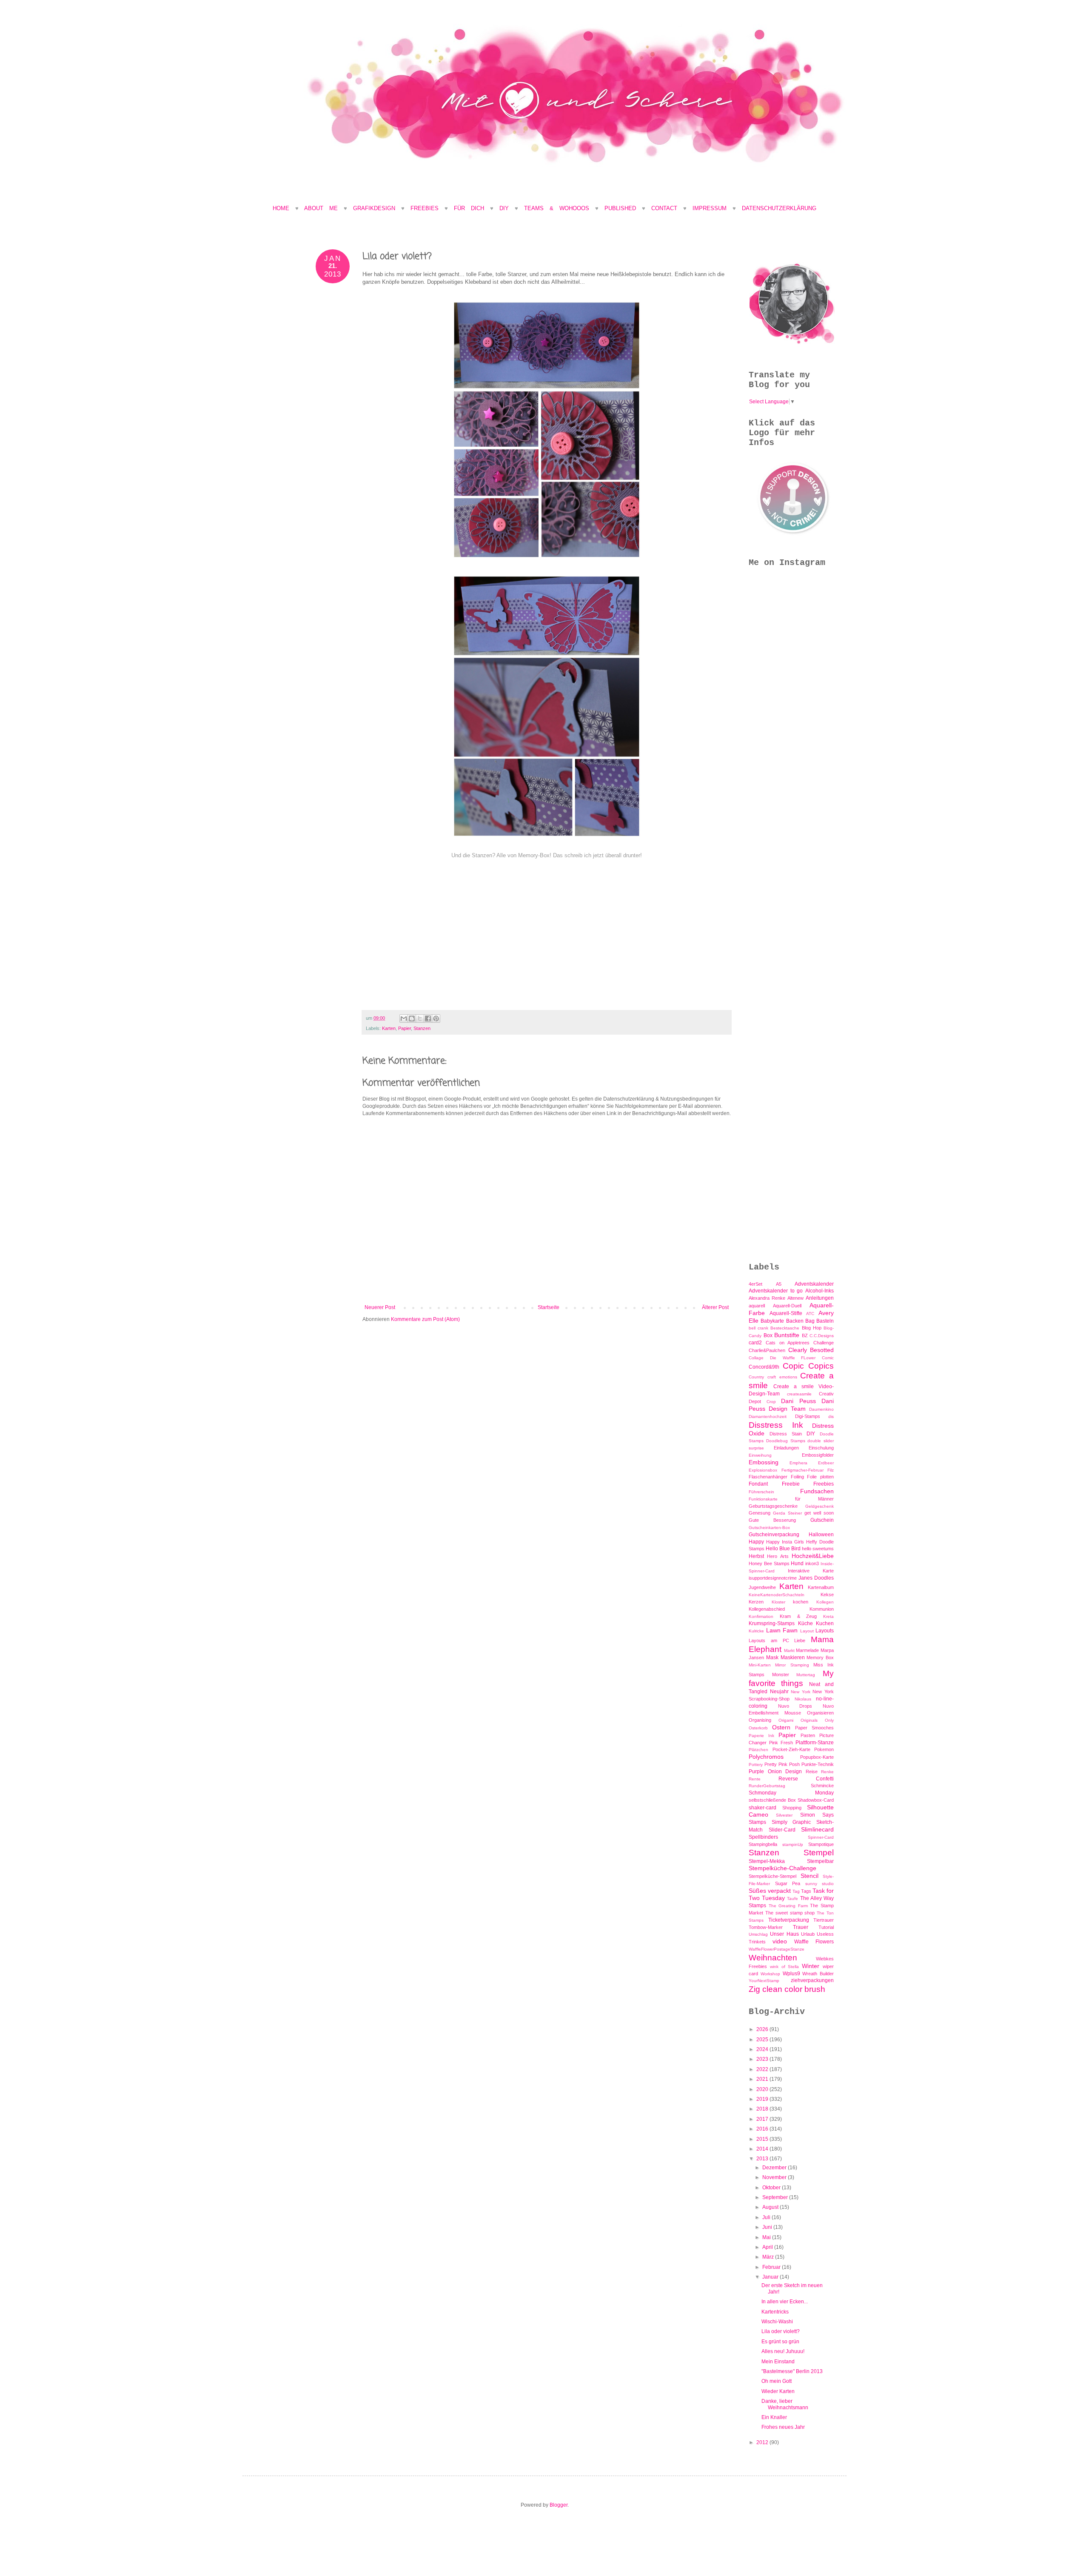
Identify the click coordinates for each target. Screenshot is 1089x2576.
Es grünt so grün (780, 2342)
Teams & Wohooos (557, 208)
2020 (763, 2089)
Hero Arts (778, 1556)
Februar (772, 2267)
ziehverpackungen (812, 1980)
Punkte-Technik (818, 1764)
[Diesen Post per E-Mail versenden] (404, 1018)
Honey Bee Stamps (769, 1563)
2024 (763, 2049)
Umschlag (758, 1934)
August (771, 2207)
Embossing (764, 1462)
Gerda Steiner (787, 1513)
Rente (755, 1779)
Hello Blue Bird (783, 1549)
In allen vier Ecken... (785, 2302)
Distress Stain (786, 1434)
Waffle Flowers (814, 1942)
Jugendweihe (762, 1587)
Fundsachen (817, 1491)
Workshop (770, 1974)
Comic (828, 1358)
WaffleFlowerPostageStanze (777, 1949)
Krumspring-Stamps (772, 1623)
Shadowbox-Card (816, 1800)
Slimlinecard (817, 1829)
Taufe (793, 1898)
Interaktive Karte (811, 1571)
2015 (763, 2139)
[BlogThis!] (412, 1018)
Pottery (756, 1764)
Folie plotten (820, 1477)
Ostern (781, 1727)
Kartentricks (775, 2312)
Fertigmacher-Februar (802, 1470)
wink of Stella (785, 1967)
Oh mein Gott (777, 2381)
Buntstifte (787, 1335)
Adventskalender (814, 1284)
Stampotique (821, 1844)
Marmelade (807, 1650)
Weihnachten (773, 1958)
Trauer (801, 1927)
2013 (763, 2159)
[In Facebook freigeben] (428, 1018)
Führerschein (761, 1492)
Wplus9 (791, 1974)
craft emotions (782, 1377)
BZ (805, 1335)
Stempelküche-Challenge (783, 1868)
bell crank (758, 1328)
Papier (405, 1028)
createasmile (799, 1394)
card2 (755, 1343)
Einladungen (786, 1448)
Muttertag (806, 1675)
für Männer (814, 1499)
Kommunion (822, 1609)
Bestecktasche (785, 1328)
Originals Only (817, 1720)
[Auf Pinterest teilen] (436, 1018)
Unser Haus (784, 1934)
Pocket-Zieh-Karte (791, 1749)
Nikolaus (803, 1699)
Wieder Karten (778, 2391)
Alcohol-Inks (820, 1291)
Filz (831, 1470)
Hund (797, 1563)
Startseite (549, 1307)
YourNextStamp (764, 1981)
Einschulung (821, 1448)
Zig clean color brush (787, 1989)
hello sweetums (818, 1549)
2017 (763, 2119)
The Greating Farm (788, 1906)
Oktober (772, 2188)
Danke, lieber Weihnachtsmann (785, 2404)
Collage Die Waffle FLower (782, 1358)
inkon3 (812, 1563)
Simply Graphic (791, 1822)
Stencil (810, 1876)
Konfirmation (761, 1616)
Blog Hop (812, 1328)
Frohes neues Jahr (783, 2427)
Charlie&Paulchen (767, 1350)
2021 (763, 2079)
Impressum (710, 208)
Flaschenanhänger (768, 1477)
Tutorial (826, 1927)
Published (620, 208)
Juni (768, 2227)
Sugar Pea (788, 1883)
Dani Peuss (798, 1401)
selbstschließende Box (772, 1800)
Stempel (819, 1853)
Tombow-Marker (766, 1927)
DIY (504, 208)
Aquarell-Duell (787, 1306)
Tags (806, 1891)
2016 (763, 2129)
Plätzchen (758, 1750)
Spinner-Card (821, 1837)
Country (756, 1377)
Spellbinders (763, 1837)
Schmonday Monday (791, 1793)
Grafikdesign (377, 208)
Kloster (778, 1602)
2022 (763, 2069)
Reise (812, 1772)
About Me (324, 208)
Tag (796, 1891)
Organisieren (820, 1713)
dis (831, 1416)
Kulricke (756, 1631)
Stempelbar (820, 1861)
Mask (772, 1657)
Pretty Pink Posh (782, 1764)
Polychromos (766, 1757)
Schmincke (822, 1786)
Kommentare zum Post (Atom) (425, 1319)
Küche (805, 1623)
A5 (779, 1284)
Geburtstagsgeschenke (773, 1506)
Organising (760, 1720)
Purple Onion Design (775, 1772)
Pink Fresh (781, 1743)
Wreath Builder (818, 1974)
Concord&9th (764, 1367)
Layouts (825, 1631)
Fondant (758, 1484)
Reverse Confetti (806, 1779)
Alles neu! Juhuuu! (783, 2351)
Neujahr (779, 1692)
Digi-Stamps (808, 1416)
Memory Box (820, 1657)
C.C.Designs (822, 1336)
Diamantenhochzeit (768, 1416)
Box (768, 1335)
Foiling (797, 1477)
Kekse (827, 1595)
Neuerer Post (380, 1307)
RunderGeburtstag (767, 1786)
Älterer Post (715, 1307)
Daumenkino (821, 1409)
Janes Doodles (816, 1578)
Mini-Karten (760, 1665)
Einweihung (760, 1455)
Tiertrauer (824, 1920)
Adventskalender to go (776, 1291)
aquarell (757, 1306)
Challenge (824, 1343)
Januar (771, 2277)
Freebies (425, 208)
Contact (664, 208)
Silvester (784, 1815)
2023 (763, 2059)
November (775, 2177)
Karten (389, 1028)
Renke (827, 1772)
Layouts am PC (769, 1640)
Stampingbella (763, 1844)
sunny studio (820, 1884)
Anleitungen (820, 1298)
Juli (767, 2217)
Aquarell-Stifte (786, 1313)
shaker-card (763, 1808)
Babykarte (772, 1321)
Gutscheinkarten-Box (769, 1528)
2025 (763, 2040)
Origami (786, 1720)
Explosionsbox (763, 1470)
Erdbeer (826, 1463)
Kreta (828, 1616)
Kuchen (825, 1623)
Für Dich (469, 208)
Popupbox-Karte (817, 1757)
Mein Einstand (778, 2362)
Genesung (760, 1513)
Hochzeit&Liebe (813, 1556)
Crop (771, 1402)
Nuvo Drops (795, 1706)
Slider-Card (782, 1830)
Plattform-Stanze (815, 1743)
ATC (810, 1314)
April (768, 2247)
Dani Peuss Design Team (791, 1405)
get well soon (819, 1513)
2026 (763, 2029)
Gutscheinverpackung (774, 1535)
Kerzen (756, 1602)
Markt (789, 1650)
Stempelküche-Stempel (773, 1876)
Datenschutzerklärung (779, 208)
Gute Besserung (772, 1520)
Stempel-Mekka (767, 1861)
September (776, 2197)
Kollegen (825, 1602)
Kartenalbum (821, 1587)
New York (801, 1692)
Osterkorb (758, 1728)
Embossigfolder (818, 1455)
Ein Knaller (774, 2417)
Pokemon (824, 1749)
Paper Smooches (814, 1728)
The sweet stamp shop (790, 1913)
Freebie (791, 1484)
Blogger (559, 2505)
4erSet (755, 1284)
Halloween (821, 1535)
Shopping (792, 1808)
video (780, 1941)
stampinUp (793, 1844)
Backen (795, 1321)
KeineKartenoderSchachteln (777, 1595)
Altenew (795, 1298)
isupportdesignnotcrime (773, 1578)
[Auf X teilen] (420, 1018)
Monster (781, 1675)
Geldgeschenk (820, 1506)
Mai (767, 2237)
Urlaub (808, 1934)
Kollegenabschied (767, 1609)
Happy (756, 1542)
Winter (811, 1966)
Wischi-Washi (777, 2322)
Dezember (775, 2168)
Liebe (800, 1640)
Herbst (756, 1556)
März (769, 2257)
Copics (821, 1366)
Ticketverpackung (789, 1920)
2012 (763, 2442)
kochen (801, 1602)
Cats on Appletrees (788, 1343)
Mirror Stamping (792, 1665)
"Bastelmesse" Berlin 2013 (792, 2371)
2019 (763, 2099)
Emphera (798, 1463)
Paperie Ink (761, 1736)
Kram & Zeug (798, 1616)
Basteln (825, 1321)
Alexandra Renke (767, 1298)
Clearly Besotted (811, 1350)
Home (281, 208)
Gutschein (822, 1520)
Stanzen (422, 1028)
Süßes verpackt (770, 1891)
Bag (810, 1321)
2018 (763, 2109)
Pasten (808, 1735)
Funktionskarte (763, 1499)
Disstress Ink (776, 1425)
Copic (793, 1366)
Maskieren (793, 1657)
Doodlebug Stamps (786, 1441)
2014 (763, 2149)
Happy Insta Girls (785, 1542)
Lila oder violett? (781, 2331)
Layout (807, 1631)
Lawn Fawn (782, 1630)
